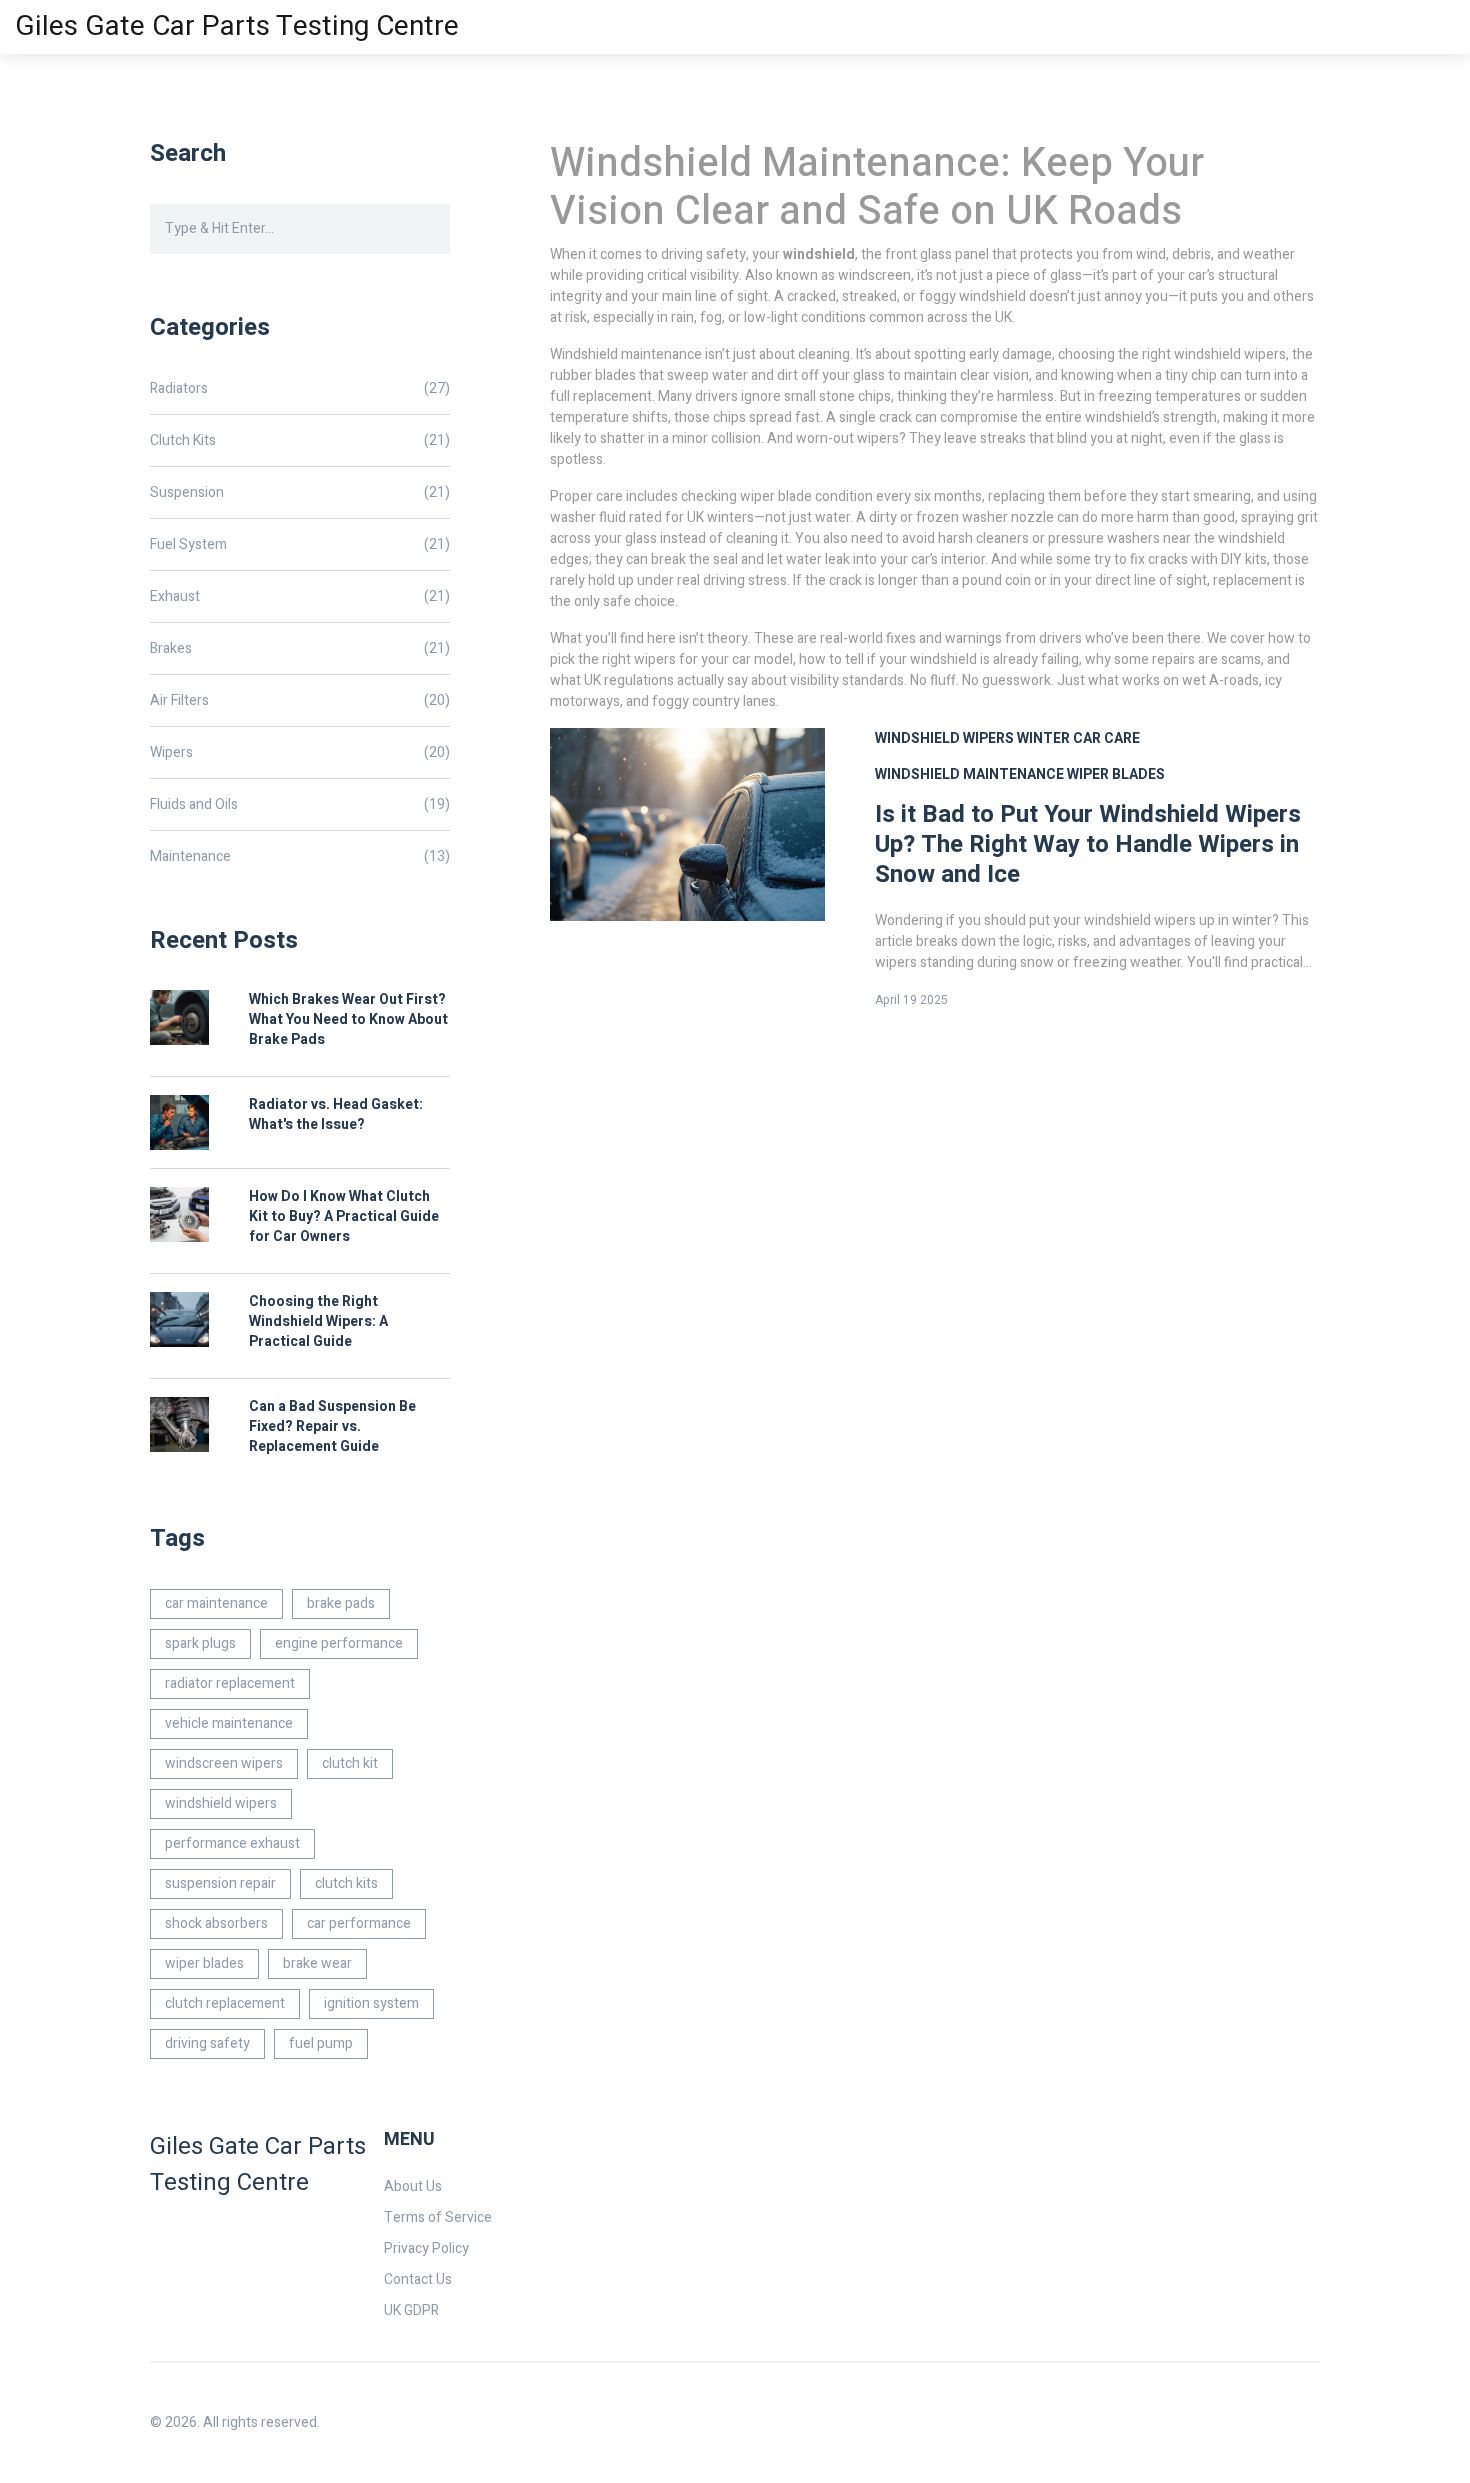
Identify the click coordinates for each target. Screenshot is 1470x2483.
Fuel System (300, 544)
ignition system (371, 2003)
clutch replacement (225, 2003)
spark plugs (200, 1643)
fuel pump (321, 2043)
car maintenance (216, 1603)
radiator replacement (230, 1683)
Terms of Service (438, 2217)
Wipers (300, 752)
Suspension (300, 492)
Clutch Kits (300, 440)
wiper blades (1116, 774)
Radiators (300, 388)
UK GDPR (411, 2310)
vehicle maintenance (229, 1723)
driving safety (207, 2043)
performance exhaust (232, 1843)
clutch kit (350, 1763)
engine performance (339, 1643)
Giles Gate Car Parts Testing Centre (237, 26)
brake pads (341, 1603)
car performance (359, 1923)
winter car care (1078, 738)
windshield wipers (944, 738)
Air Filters (300, 700)
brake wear (317, 1963)
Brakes (300, 648)
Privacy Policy (426, 2248)
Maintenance (300, 856)
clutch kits (346, 1883)
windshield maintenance (969, 774)
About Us (413, 2186)
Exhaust (300, 596)
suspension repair (220, 1883)
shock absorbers (216, 1923)
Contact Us (418, 2279)
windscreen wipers (224, 1763)
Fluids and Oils (300, 804)
